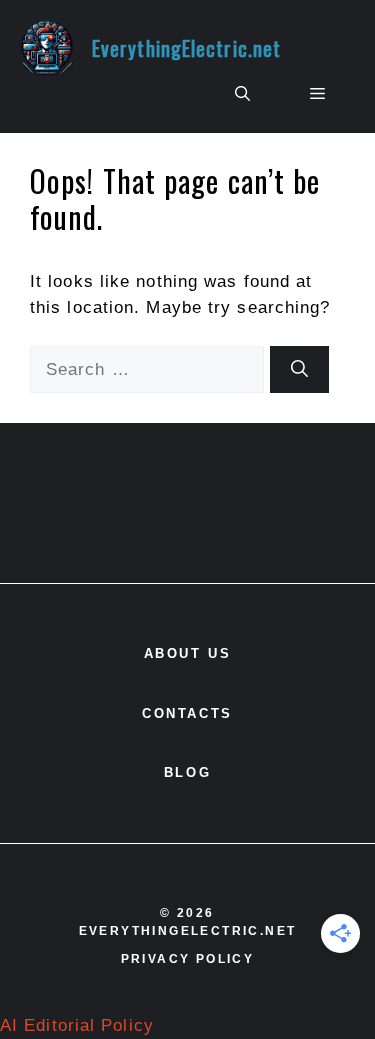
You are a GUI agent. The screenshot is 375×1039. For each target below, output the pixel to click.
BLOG (187, 772)
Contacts (187, 713)
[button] (242, 94)
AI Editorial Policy (77, 1025)
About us (188, 653)
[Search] (299, 370)
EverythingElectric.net (186, 48)
